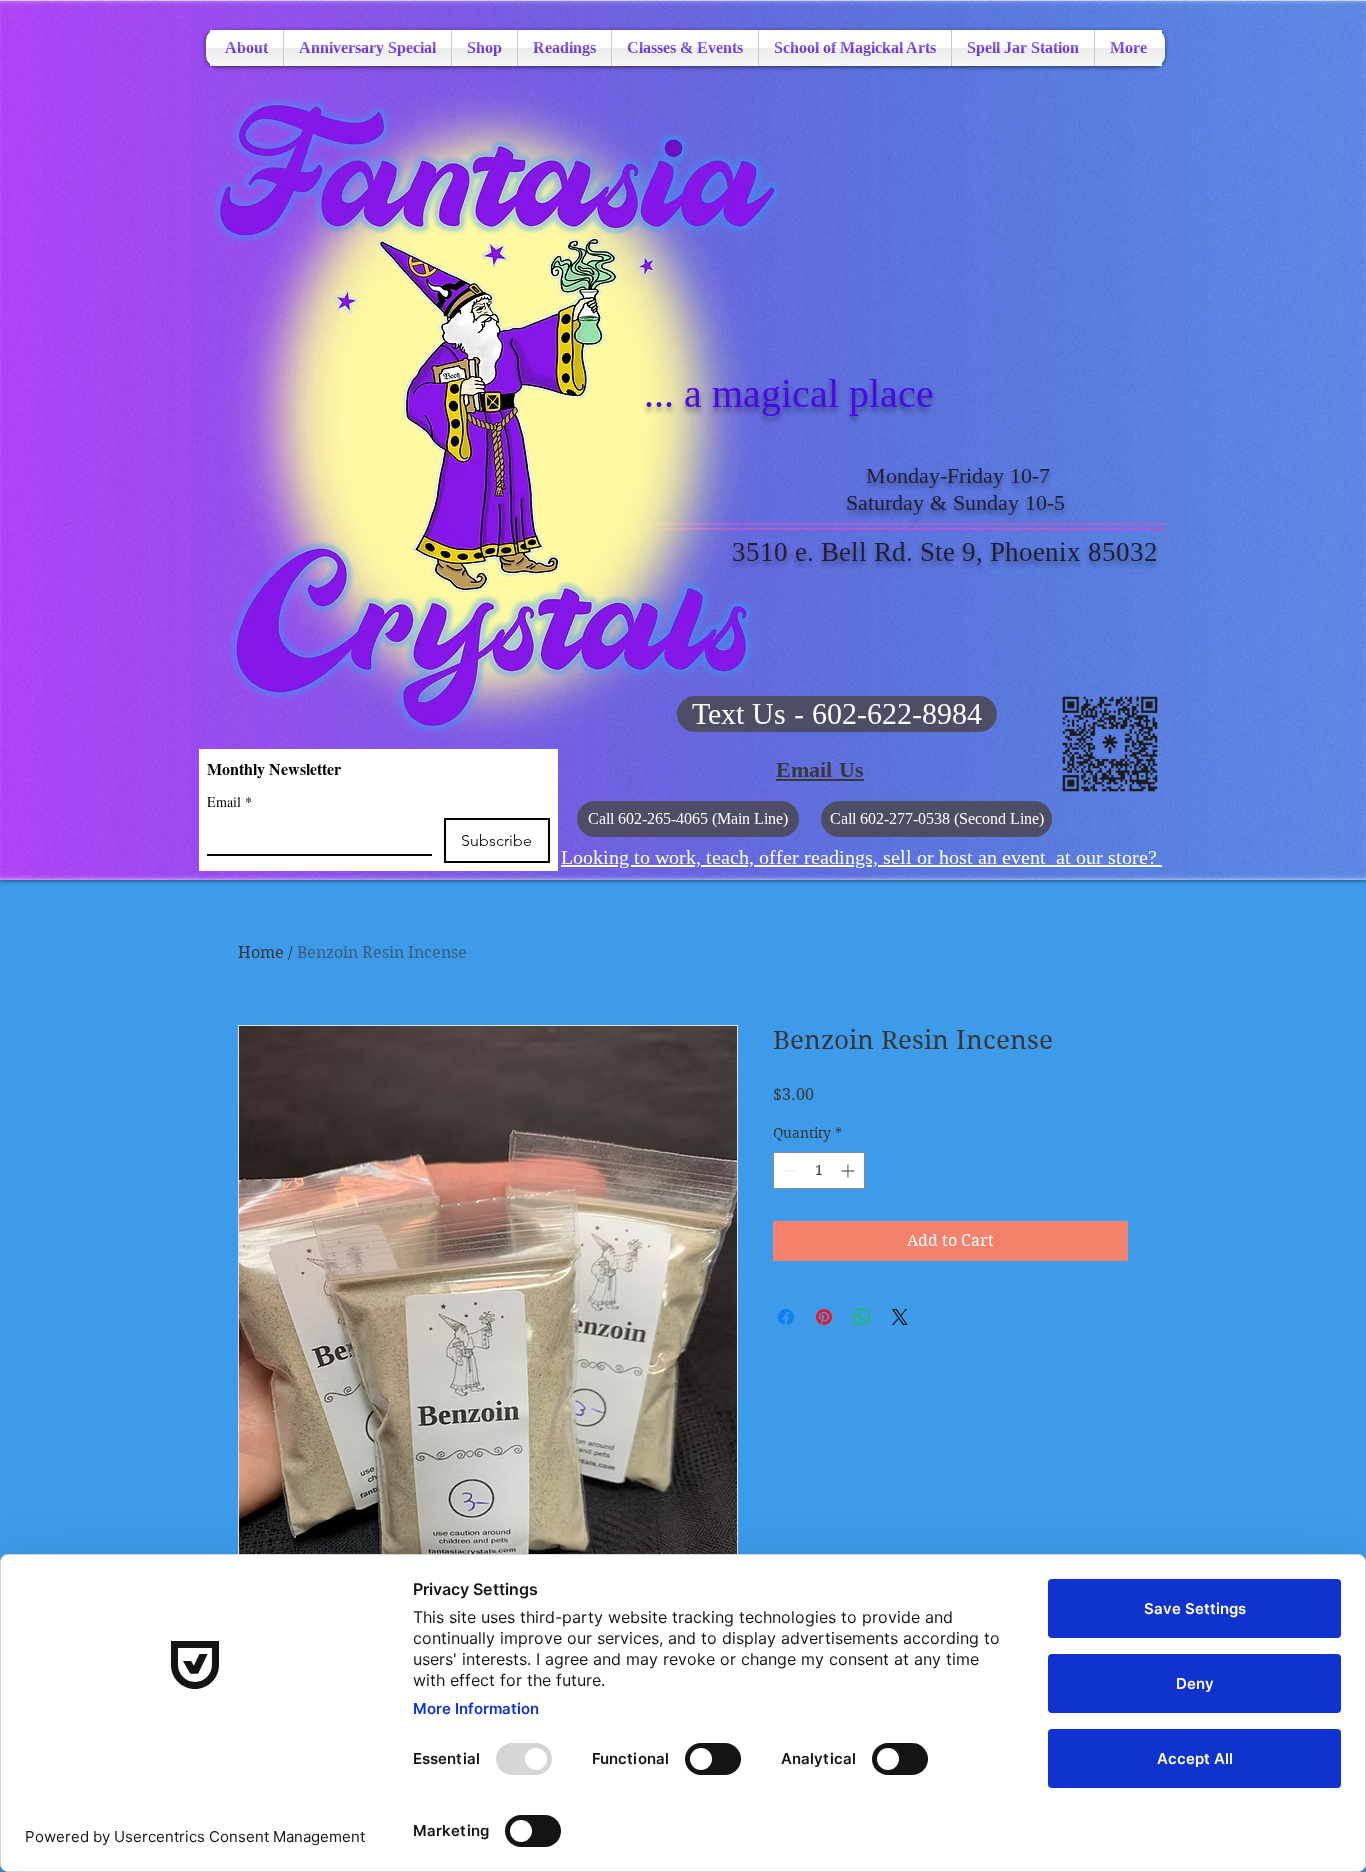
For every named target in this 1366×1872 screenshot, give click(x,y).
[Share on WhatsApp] (862, 1317)
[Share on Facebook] (786, 1317)
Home (261, 952)
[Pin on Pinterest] (824, 1317)
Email (229, 801)
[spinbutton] (819, 1170)
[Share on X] (900, 1317)
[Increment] (849, 1170)
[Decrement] (788, 1170)
